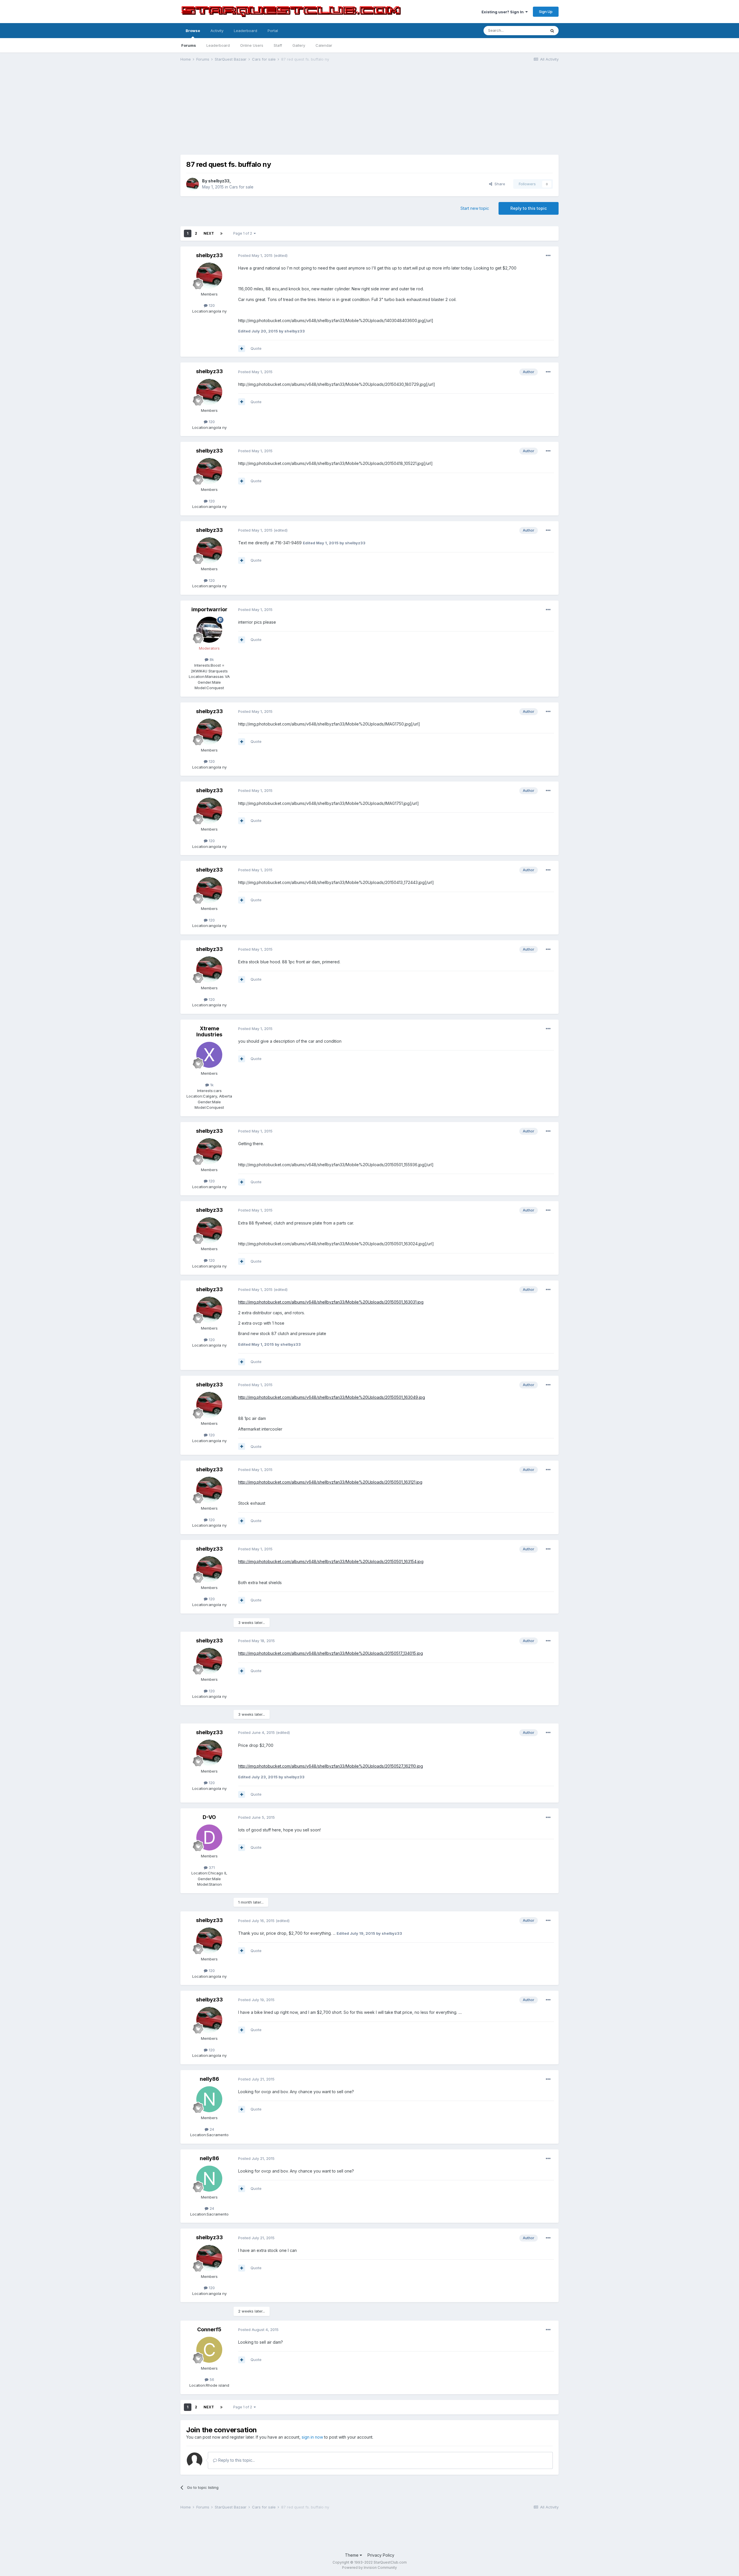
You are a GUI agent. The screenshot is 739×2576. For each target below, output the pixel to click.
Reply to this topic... (236, 2460)
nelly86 (209, 2079)
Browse (193, 31)
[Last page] (221, 233)
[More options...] (548, 256)
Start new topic (475, 208)
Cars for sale (241, 187)
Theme (352, 2555)
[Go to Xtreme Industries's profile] (209, 1055)
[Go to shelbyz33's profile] (193, 184)
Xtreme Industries (209, 1032)
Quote (256, 348)
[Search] (552, 31)
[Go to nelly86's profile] (209, 2099)
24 (211, 2129)
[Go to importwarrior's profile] (209, 630)
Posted (255, 255)
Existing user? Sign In (503, 12)
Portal (273, 31)
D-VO (209, 1817)
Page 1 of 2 (243, 233)
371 (211, 1867)
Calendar (324, 45)
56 (211, 2379)
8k (211, 659)
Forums (189, 45)
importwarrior (209, 609)
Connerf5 (209, 2329)
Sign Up (546, 12)
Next (209, 233)
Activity (217, 31)
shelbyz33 (219, 181)
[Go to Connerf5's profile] (209, 2350)
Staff (278, 45)
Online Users (252, 45)
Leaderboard (218, 45)
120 (211, 305)
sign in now (312, 2437)
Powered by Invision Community (369, 2567)
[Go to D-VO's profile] (209, 1837)
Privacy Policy (381, 2555)
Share (499, 184)
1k (211, 1085)
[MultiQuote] (242, 349)
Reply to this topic (529, 208)
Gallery (299, 45)
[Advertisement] (369, 111)
